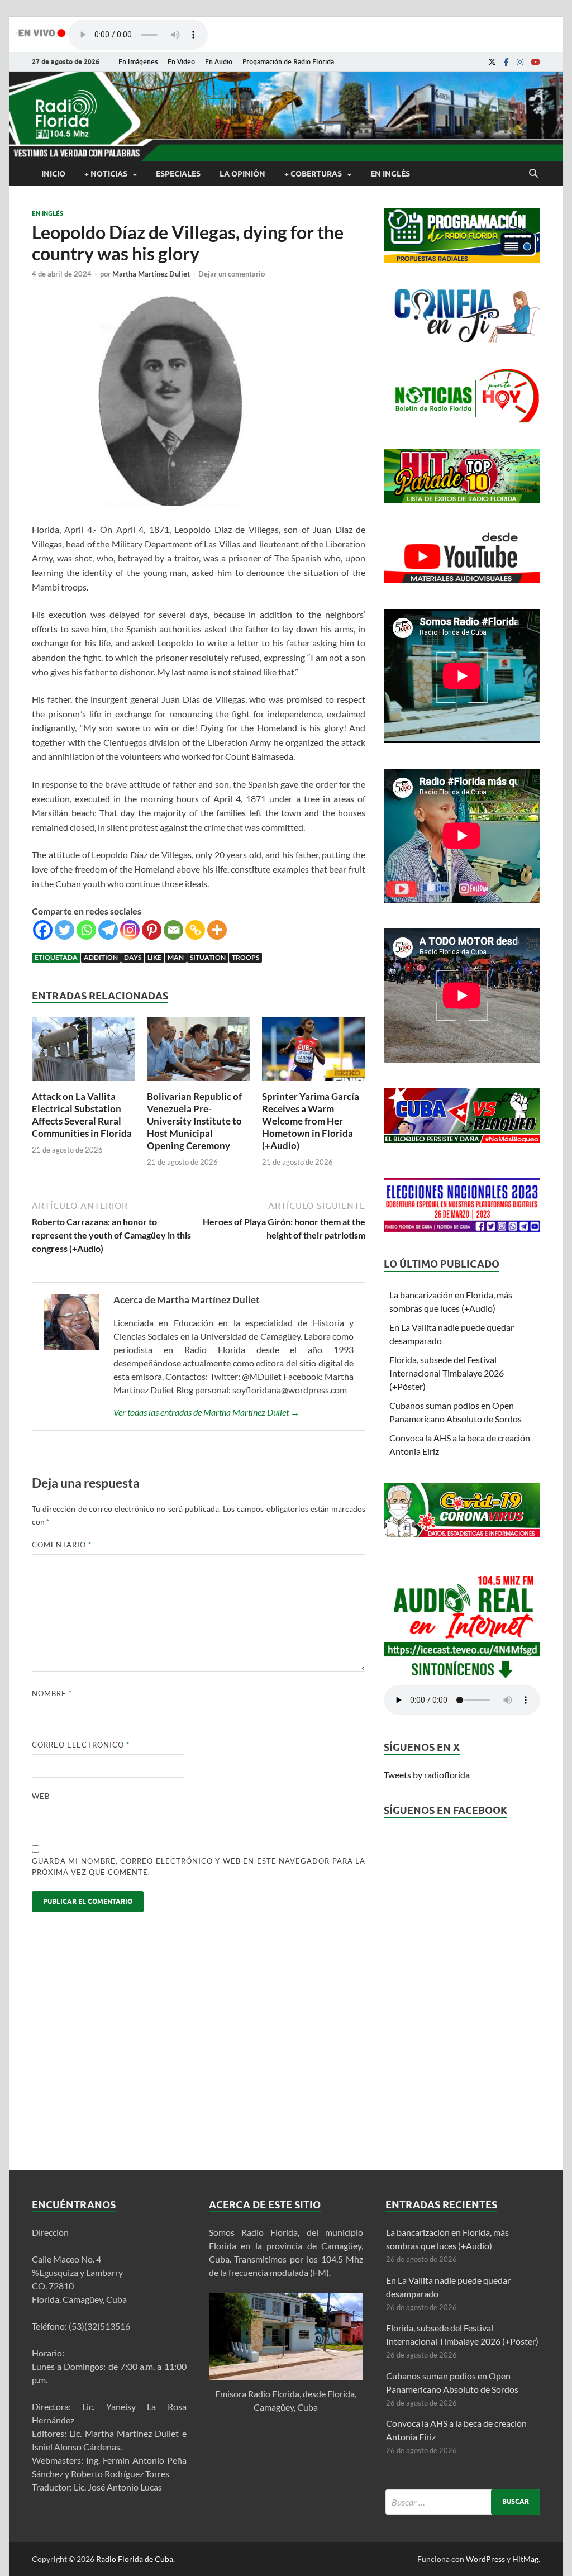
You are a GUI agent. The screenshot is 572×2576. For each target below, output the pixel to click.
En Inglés (390, 174)
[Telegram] (108, 930)
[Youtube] (536, 62)
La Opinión (242, 174)
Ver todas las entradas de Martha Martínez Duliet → (206, 1412)
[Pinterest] (152, 930)
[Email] (173, 930)
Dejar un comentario (232, 274)
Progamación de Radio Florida (288, 62)
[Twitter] (65, 930)
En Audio (219, 62)
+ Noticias (106, 174)
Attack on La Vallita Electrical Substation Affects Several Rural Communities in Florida (82, 1115)
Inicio (53, 174)
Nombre (52, 1693)
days (133, 957)
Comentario (62, 1545)
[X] (492, 62)
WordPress (485, 2559)
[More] (217, 930)
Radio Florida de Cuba (135, 2559)
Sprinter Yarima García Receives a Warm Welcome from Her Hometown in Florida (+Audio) (311, 1121)
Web (41, 1796)
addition (101, 957)
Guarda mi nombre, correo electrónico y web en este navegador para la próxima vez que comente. (199, 1866)
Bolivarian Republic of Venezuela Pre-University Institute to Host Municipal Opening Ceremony (194, 1121)
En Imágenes (138, 62)
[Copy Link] (195, 930)
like (154, 957)
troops (246, 957)
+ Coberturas (313, 174)
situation (208, 957)
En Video (181, 62)
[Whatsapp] (86, 930)
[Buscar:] (463, 2502)
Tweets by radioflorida (427, 1775)
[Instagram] (520, 62)
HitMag (525, 2559)
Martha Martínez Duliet (151, 274)
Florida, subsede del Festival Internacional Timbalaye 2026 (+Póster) (447, 1373)
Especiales (178, 174)
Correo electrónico (81, 1745)
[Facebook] (506, 62)
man (176, 957)
